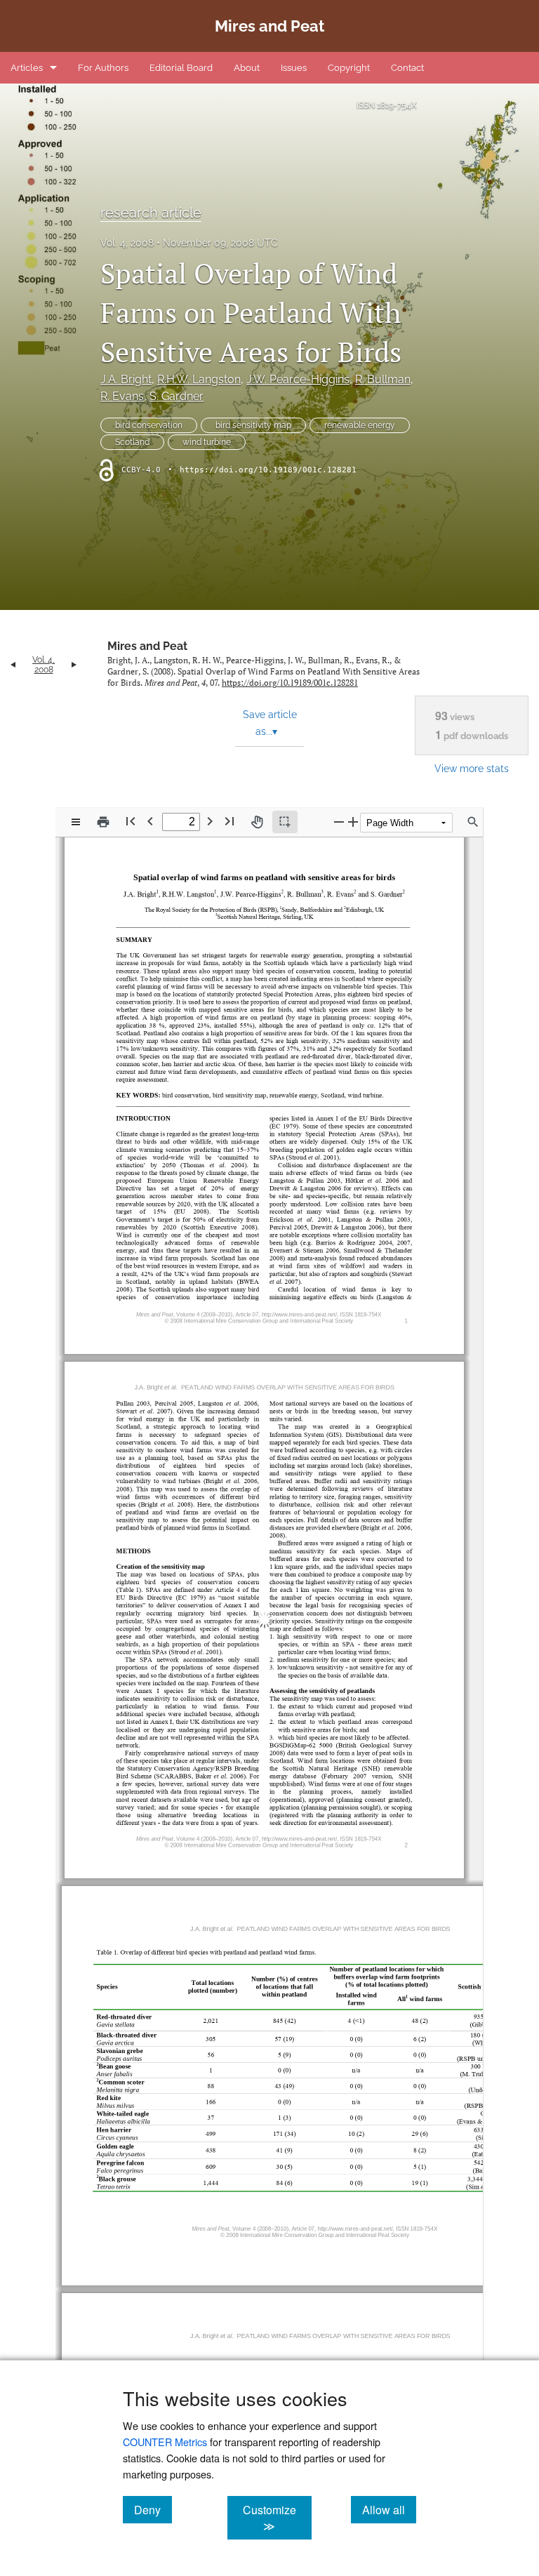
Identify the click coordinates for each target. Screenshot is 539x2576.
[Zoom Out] (339, 822)
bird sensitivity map (253, 425)
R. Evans (122, 396)
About (247, 68)
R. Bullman (383, 379)
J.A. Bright (126, 379)
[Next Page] (210, 821)
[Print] (103, 822)
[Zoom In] (353, 822)
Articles (27, 68)
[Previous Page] (150, 821)
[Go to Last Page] (229, 821)
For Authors (103, 68)
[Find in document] (473, 822)
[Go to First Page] (131, 821)
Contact (407, 68)
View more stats (472, 768)
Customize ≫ (277, 2518)
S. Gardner (177, 396)
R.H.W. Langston (199, 379)
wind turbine (207, 442)
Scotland (132, 442)
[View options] (76, 822)
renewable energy (360, 425)
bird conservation (149, 425)
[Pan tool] (257, 822)
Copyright (349, 68)
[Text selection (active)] (285, 822)
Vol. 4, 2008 (127, 243)
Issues (294, 68)
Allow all (389, 2509)
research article (151, 213)
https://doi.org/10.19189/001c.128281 (268, 470)
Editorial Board (181, 68)
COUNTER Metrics (165, 2442)
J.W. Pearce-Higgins (298, 379)
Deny (153, 2509)
